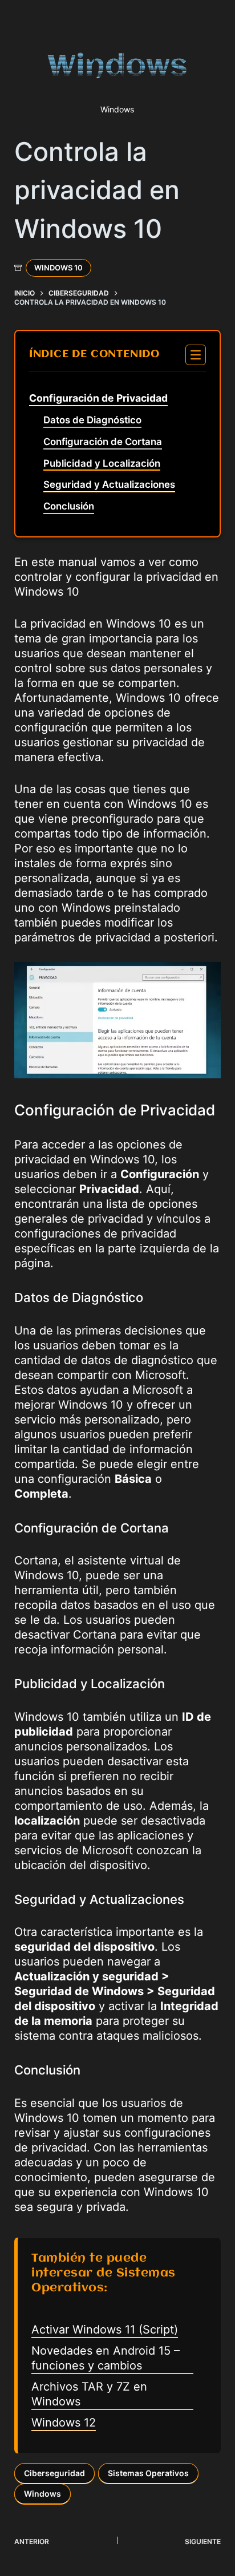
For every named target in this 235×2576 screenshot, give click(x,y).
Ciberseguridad (54, 2473)
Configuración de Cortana (103, 442)
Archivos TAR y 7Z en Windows (89, 2394)
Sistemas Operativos (148, 2473)
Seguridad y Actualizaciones (109, 484)
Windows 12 (64, 2423)
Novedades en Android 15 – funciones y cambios (106, 2358)
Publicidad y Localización (102, 463)
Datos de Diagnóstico (92, 420)
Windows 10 (58, 268)
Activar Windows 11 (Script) (105, 2330)
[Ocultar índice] (196, 355)
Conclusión (69, 506)
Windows (42, 2494)
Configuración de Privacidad (98, 398)
